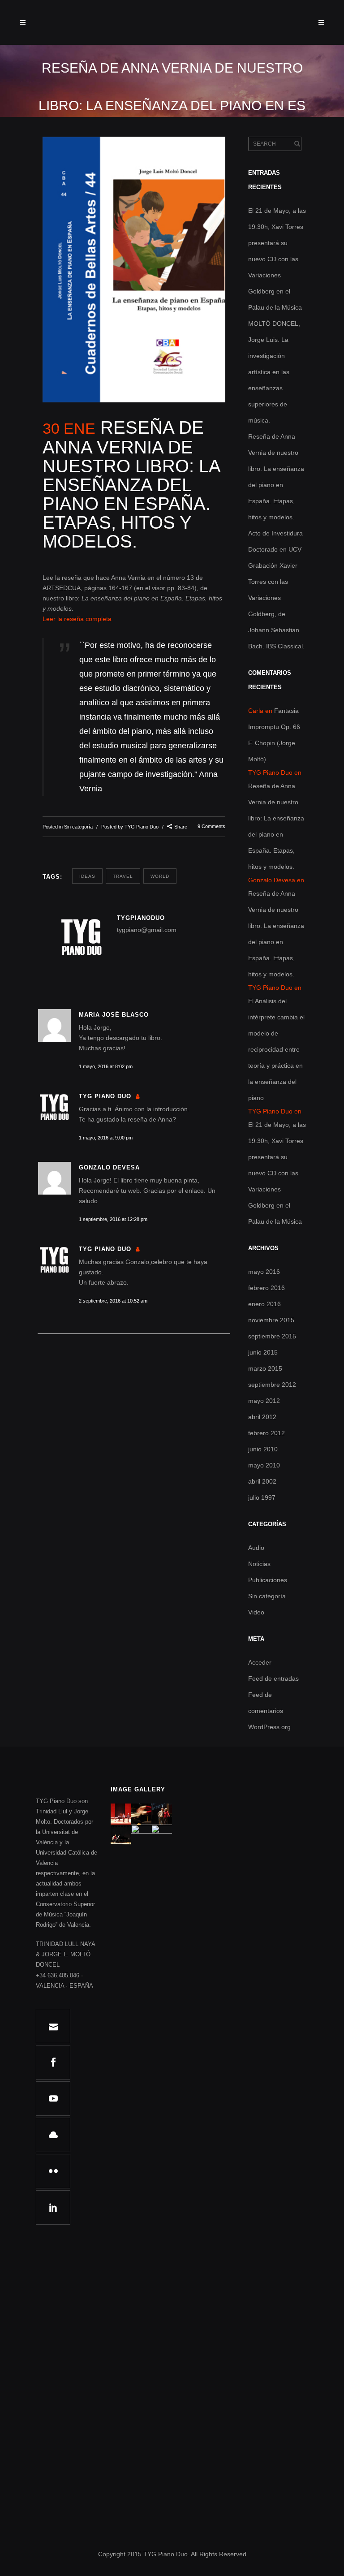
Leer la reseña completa (77, 619)
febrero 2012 (267, 1433)
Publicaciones (268, 1580)
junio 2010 (263, 1449)
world (160, 876)
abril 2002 (262, 1481)
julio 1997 (262, 1497)
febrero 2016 (267, 1288)
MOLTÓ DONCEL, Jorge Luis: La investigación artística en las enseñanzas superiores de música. (274, 372)
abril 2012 (262, 1417)
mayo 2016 (264, 1272)
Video (256, 1612)
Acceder (260, 1662)
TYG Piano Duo (142, 827)
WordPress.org (269, 1727)
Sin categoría (78, 827)
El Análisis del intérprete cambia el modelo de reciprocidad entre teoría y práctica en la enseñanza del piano (276, 1049)
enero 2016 (264, 1304)
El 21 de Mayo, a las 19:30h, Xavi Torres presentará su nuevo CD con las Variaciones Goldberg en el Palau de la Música (277, 259)
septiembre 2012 (272, 1385)
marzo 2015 (265, 1368)
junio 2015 (263, 1352)
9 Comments (211, 826)
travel (123, 876)
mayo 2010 (264, 1465)
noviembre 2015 (271, 1320)
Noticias (259, 1564)
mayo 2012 (264, 1401)
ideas (87, 876)
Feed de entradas (273, 1678)
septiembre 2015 (272, 1336)
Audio (256, 1548)
